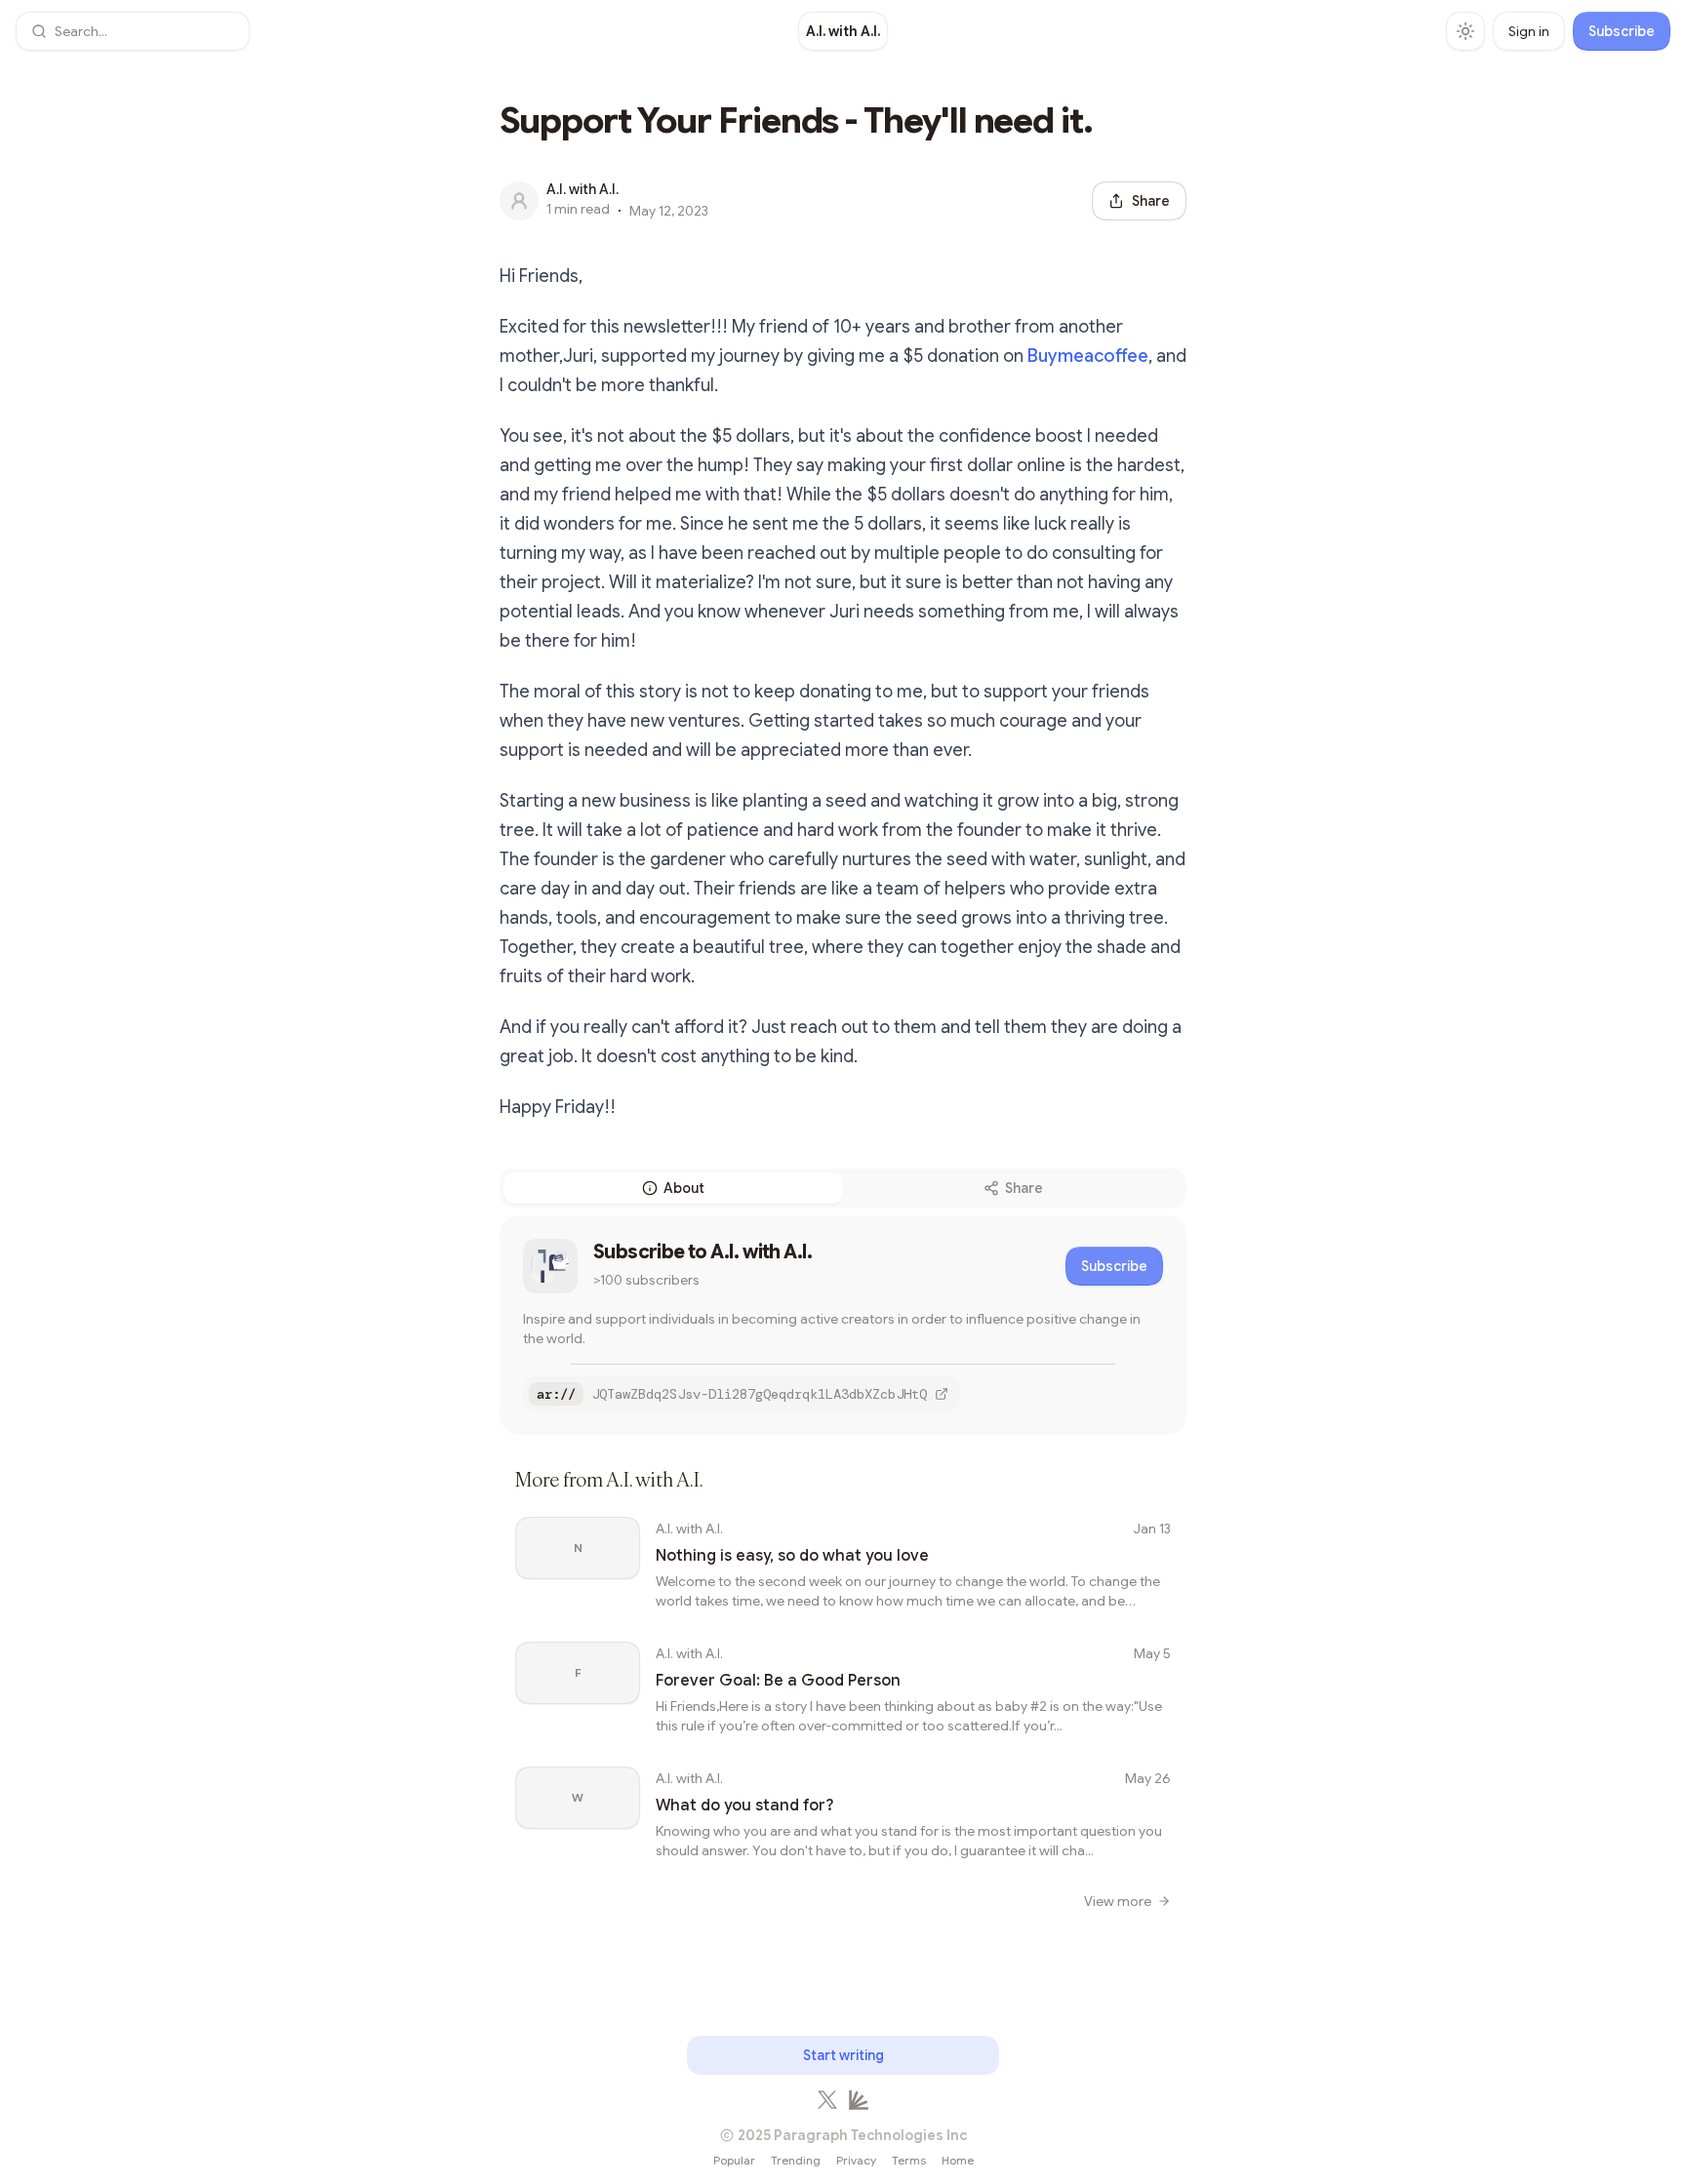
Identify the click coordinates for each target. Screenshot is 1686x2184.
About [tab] (684, 1188)
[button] (133, 31)
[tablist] (843, 1188)
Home (958, 2160)
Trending (796, 2160)
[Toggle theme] (1465, 31)
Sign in (1529, 31)
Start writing (843, 2055)
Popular (734, 2160)
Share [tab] (1024, 1188)
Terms (909, 2160)
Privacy (856, 2160)
